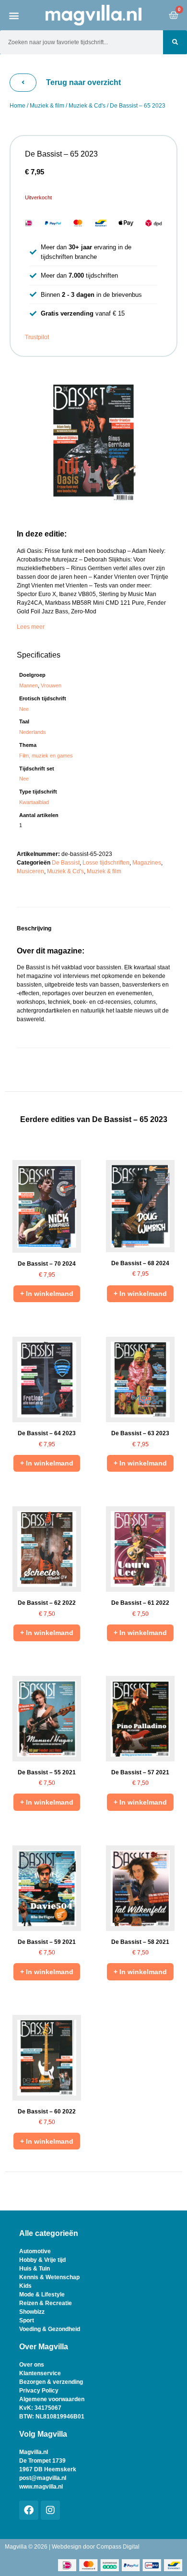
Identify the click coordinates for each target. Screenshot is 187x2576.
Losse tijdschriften (106, 863)
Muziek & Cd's (87, 106)
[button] (14, 15)
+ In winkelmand (47, 1294)
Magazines (147, 863)
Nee (24, 709)
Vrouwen (51, 685)
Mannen (29, 685)
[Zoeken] (175, 42)
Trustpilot (37, 337)
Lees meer (31, 627)
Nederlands (33, 732)
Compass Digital (118, 2547)
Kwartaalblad (34, 802)
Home (18, 106)
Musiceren (30, 871)
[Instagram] (50, 2510)
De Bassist (66, 863)
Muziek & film (47, 106)
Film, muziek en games (46, 756)
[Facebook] (29, 2510)
